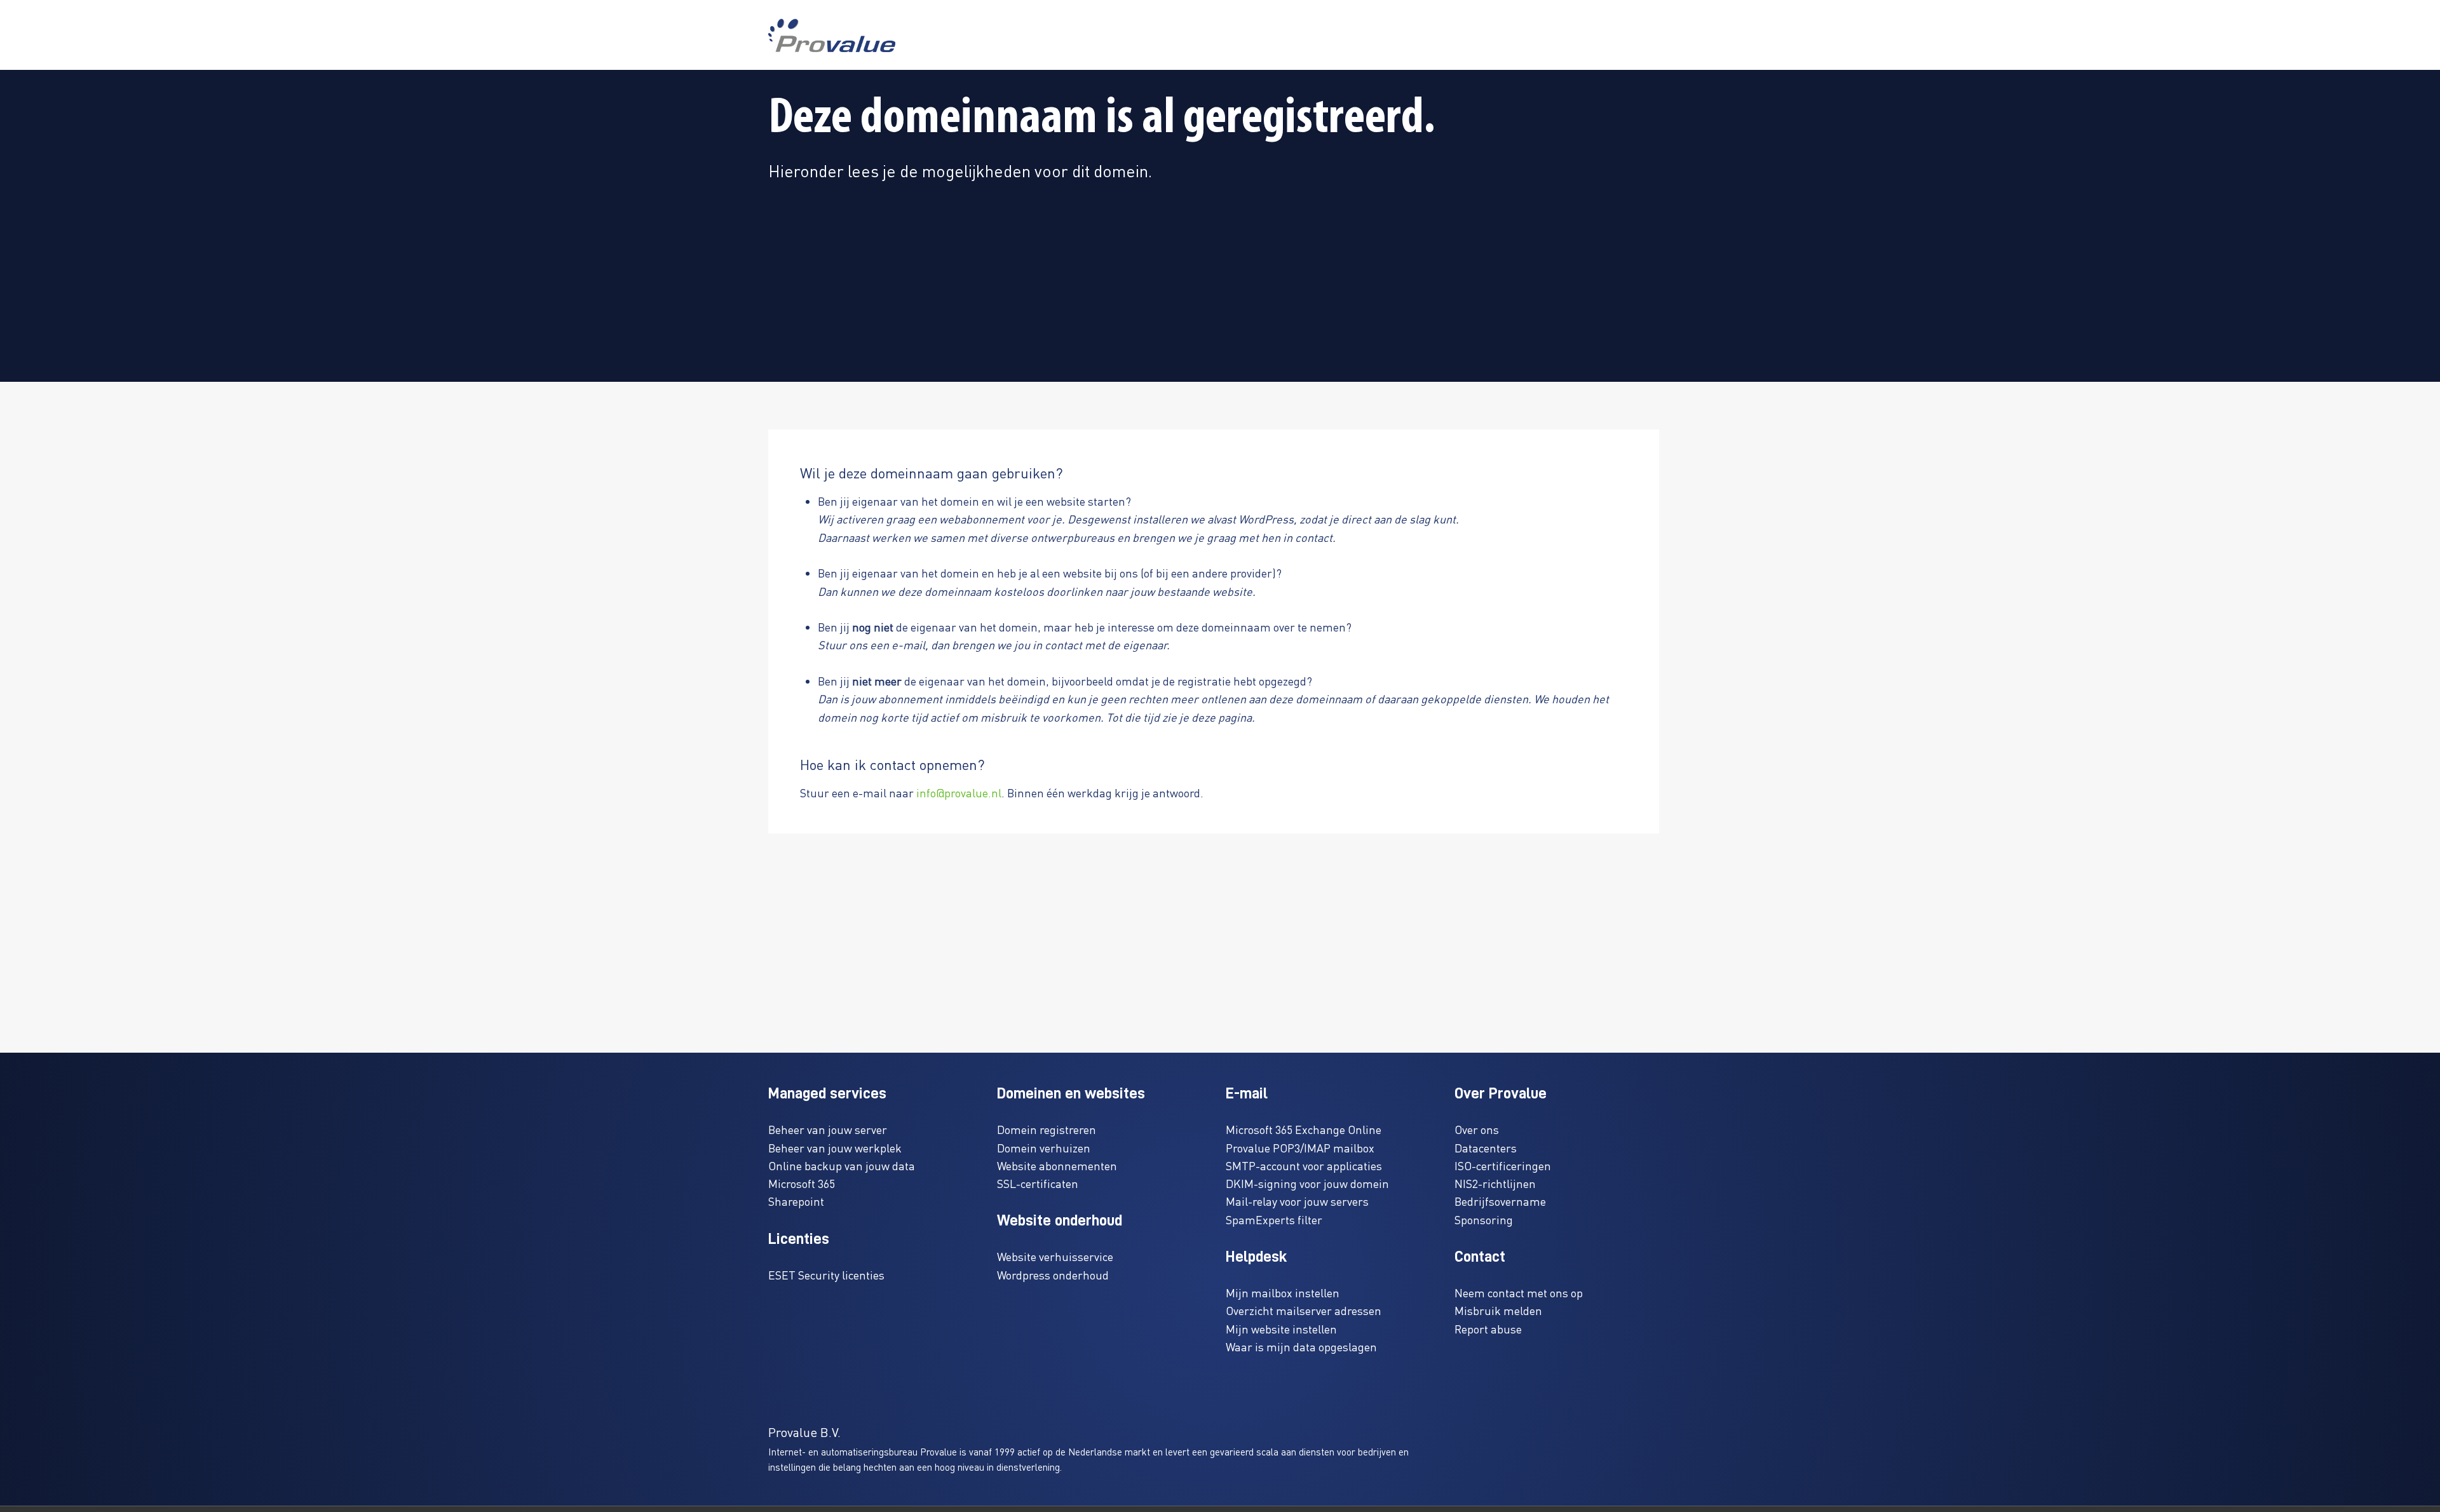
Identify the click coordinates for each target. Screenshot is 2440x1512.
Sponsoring (1484, 1219)
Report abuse (1488, 1329)
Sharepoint (796, 1201)
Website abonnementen (1057, 1165)
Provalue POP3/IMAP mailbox (1300, 1148)
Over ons (1477, 1129)
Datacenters (1486, 1148)
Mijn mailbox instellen (1283, 1293)
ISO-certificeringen (1503, 1165)
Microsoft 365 (802, 1183)
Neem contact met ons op (1519, 1293)
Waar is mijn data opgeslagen (1301, 1347)
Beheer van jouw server (828, 1129)
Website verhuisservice (1055, 1256)
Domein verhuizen (1044, 1148)
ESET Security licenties (826, 1275)
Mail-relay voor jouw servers (1297, 1201)
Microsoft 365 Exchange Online (1304, 1129)
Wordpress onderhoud (1053, 1275)
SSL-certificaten (1038, 1183)
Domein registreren (1047, 1129)
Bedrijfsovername (1500, 1201)
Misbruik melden (1498, 1310)
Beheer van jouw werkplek (835, 1148)
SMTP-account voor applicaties (1304, 1165)
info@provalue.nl (959, 793)
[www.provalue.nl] (832, 35)
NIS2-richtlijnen (1495, 1183)
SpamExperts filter (1274, 1219)
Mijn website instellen (1281, 1329)
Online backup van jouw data (842, 1165)
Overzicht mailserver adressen (1304, 1310)
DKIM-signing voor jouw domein (1307, 1183)
